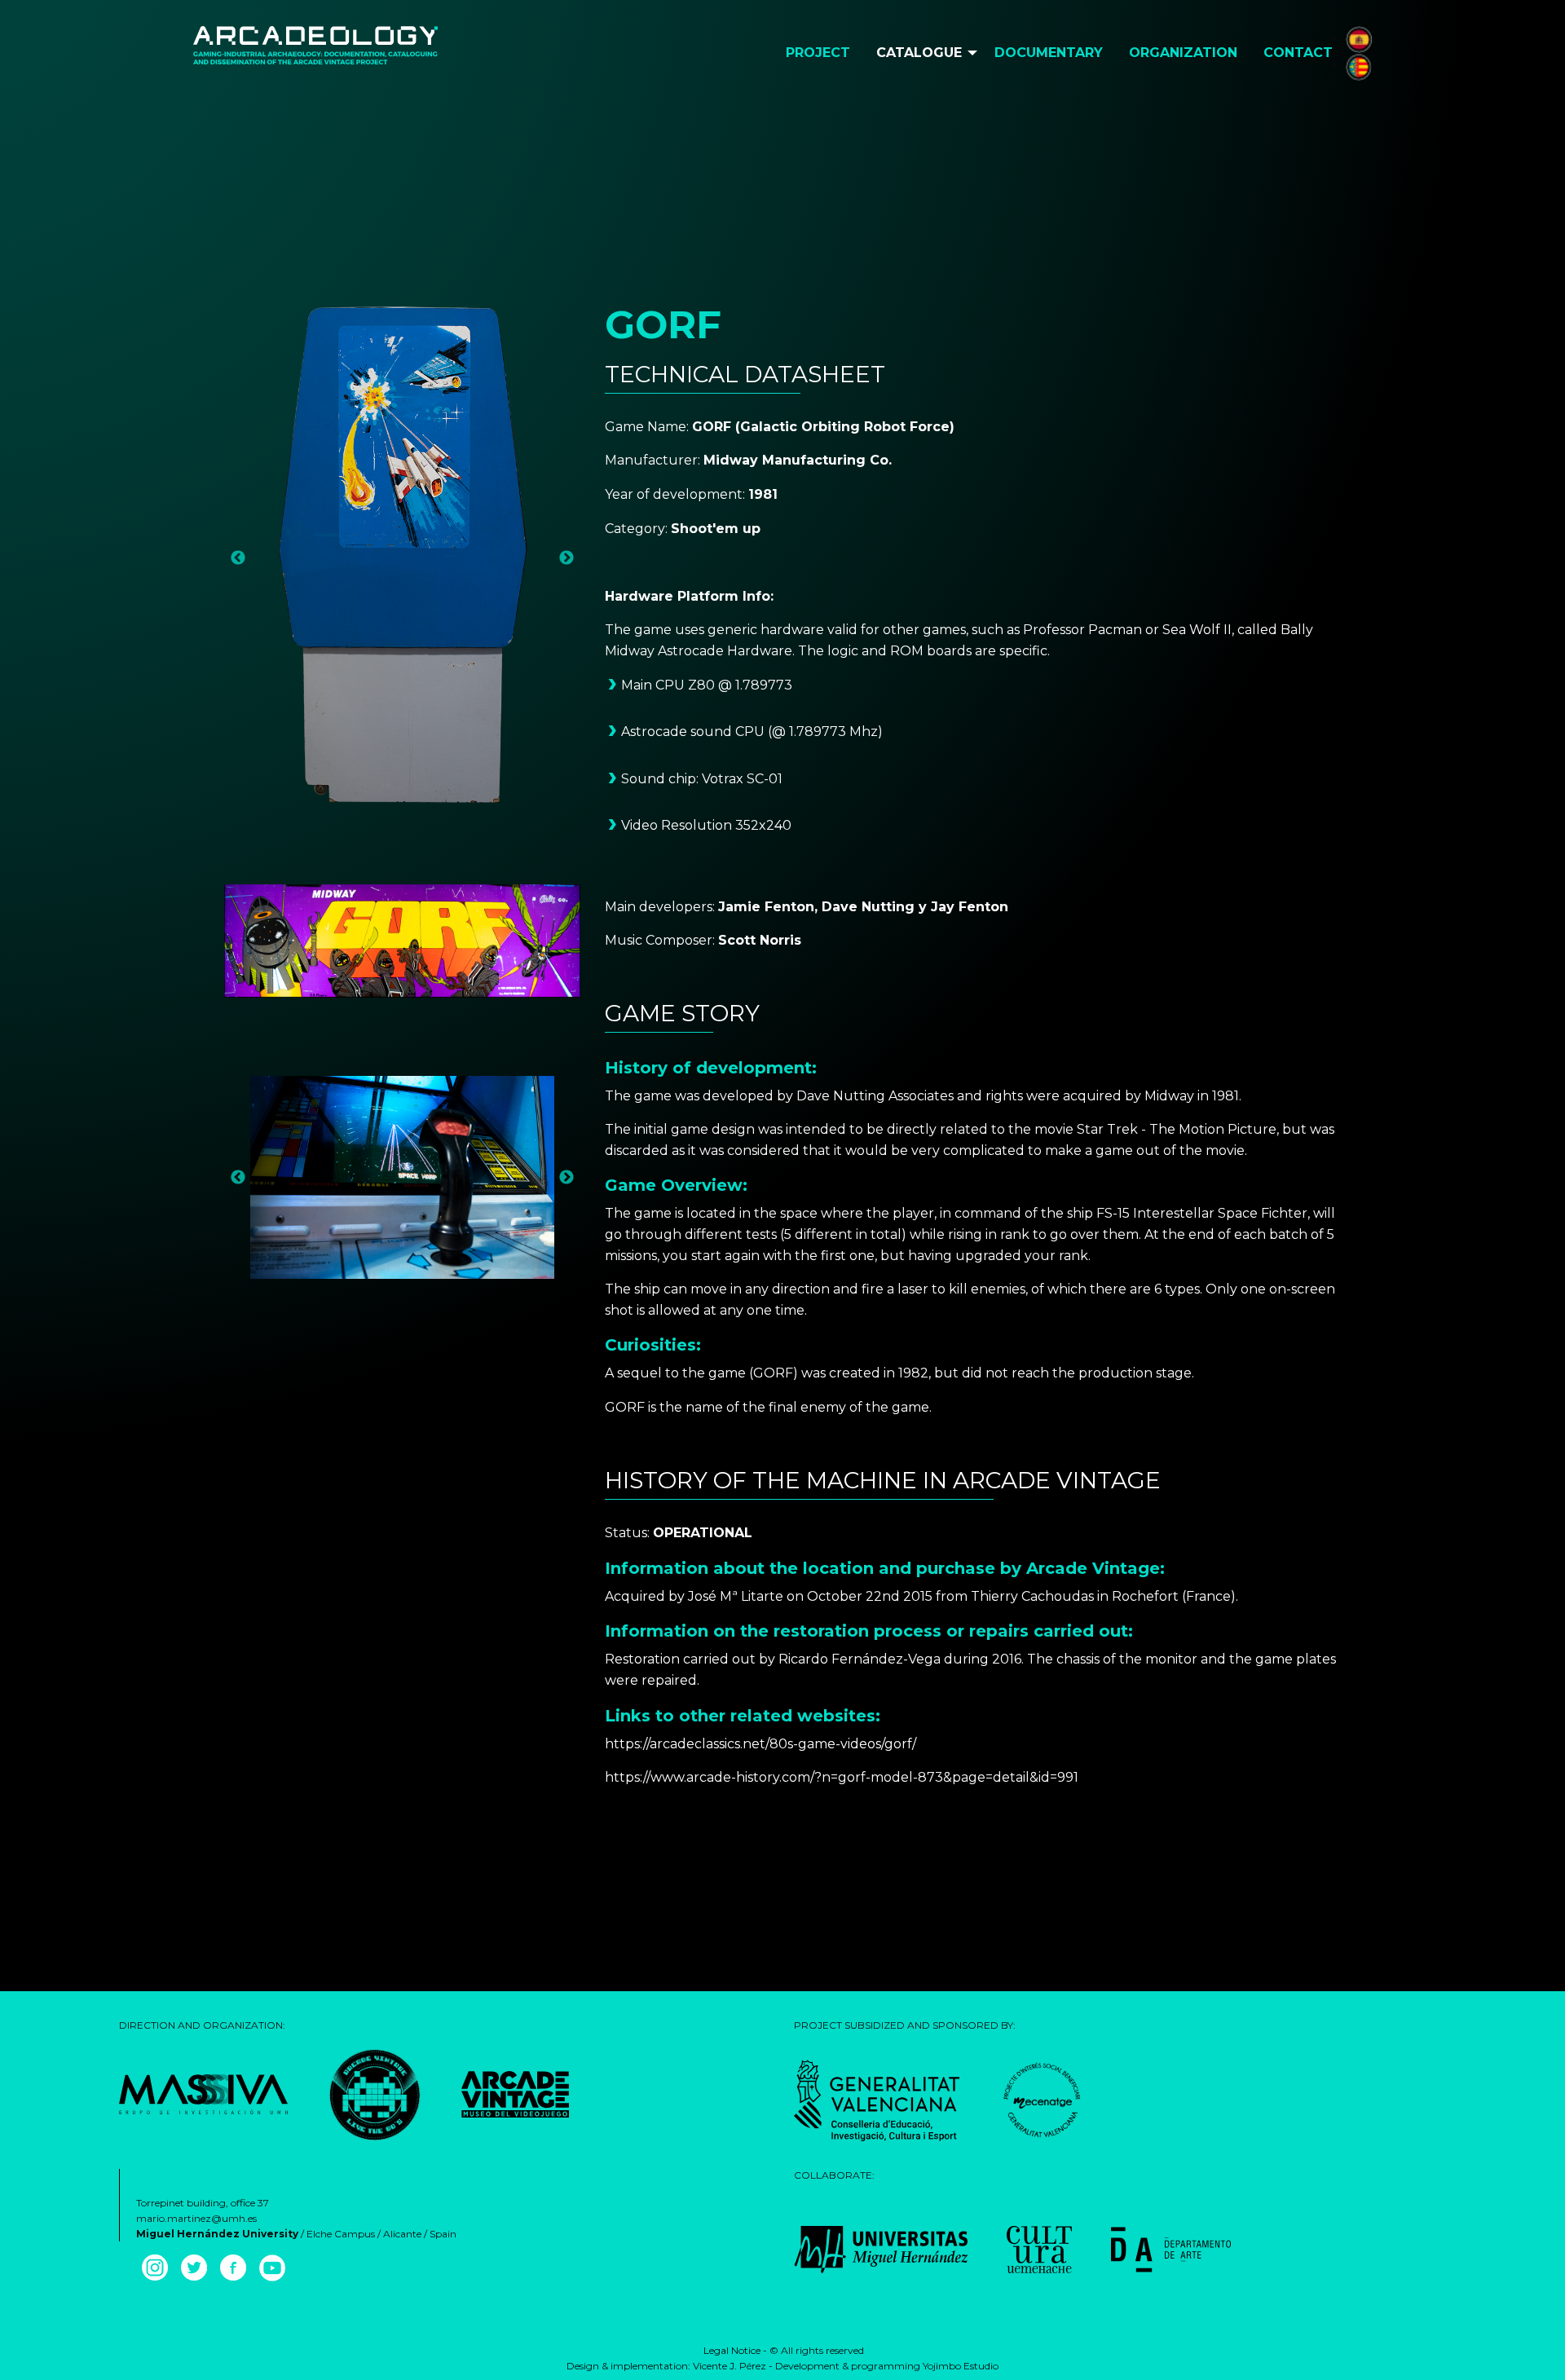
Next (566, 558)
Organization (1183, 53)
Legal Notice (731, 2350)
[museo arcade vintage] (515, 2094)
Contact (1298, 53)
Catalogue (919, 53)
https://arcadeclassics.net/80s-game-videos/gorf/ (760, 1744)
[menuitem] (818, 53)
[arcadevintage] (375, 2094)
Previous (238, 558)
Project (818, 53)
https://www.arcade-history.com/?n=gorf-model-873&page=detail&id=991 (842, 1777)
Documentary (1049, 53)
